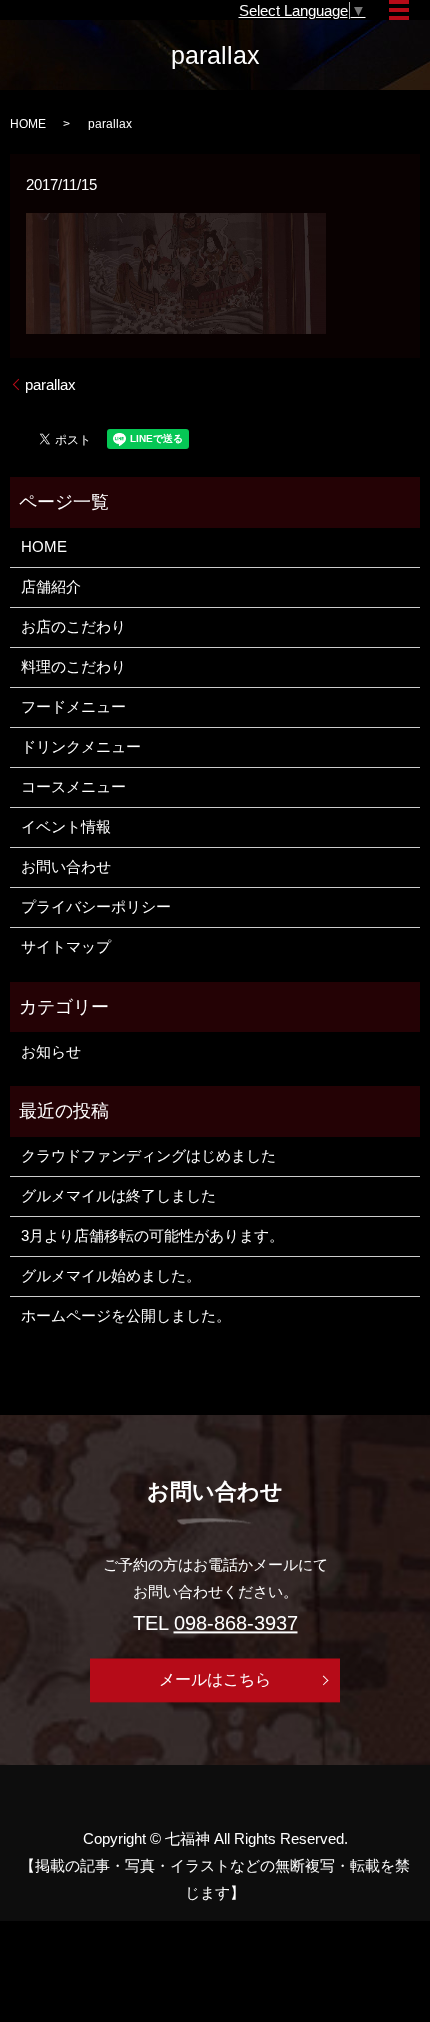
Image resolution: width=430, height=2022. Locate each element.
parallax (50, 384)
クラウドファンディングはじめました (148, 1155)
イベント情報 (66, 826)
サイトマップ (66, 946)
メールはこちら (215, 1679)
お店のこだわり (73, 626)
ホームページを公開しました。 (126, 1315)
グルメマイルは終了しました (118, 1195)
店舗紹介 (51, 586)
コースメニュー (73, 786)
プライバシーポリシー (96, 906)
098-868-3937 (236, 1624)
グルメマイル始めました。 (111, 1275)
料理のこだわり (73, 666)
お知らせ (51, 1051)
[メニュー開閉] (399, 10)
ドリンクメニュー (81, 746)
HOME (28, 124)
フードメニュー (73, 706)
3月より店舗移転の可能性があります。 (152, 1235)
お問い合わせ (66, 866)
